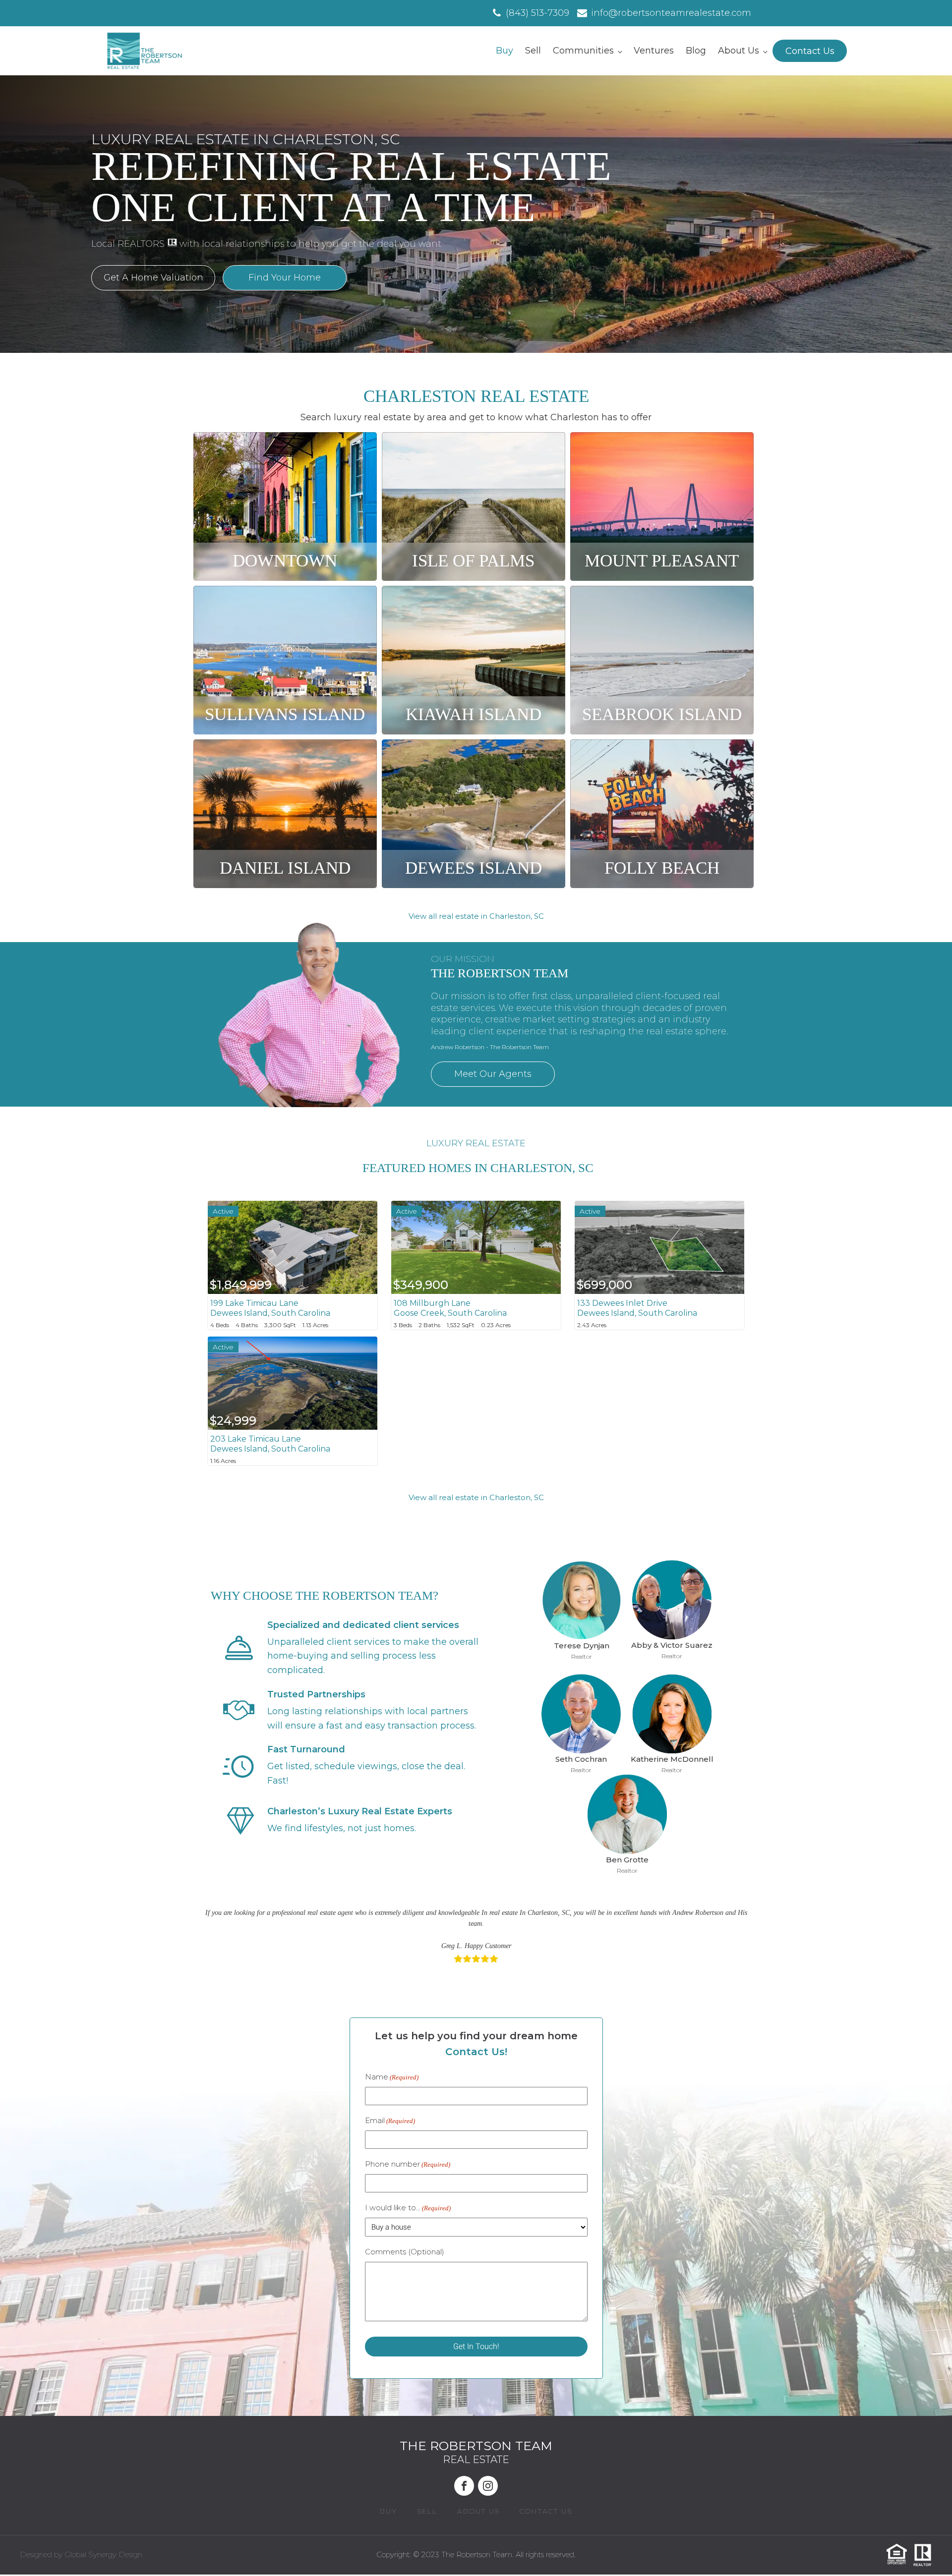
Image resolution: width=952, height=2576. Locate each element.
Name (392, 2077)
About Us (739, 51)
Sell (533, 51)
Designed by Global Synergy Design (81, 2554)
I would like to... (408, 2208)
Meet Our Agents (493, 1074)
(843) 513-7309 (537, 13)
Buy (505, 51)
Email (390, 2120)
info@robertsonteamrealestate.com (671, 13)
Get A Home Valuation (153, 278)
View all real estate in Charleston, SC (476, 916)
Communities (583, 51)
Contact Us (810, 51)
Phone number (408, 2164)
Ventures (654, 51)
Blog (696, 51)
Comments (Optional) (405, 2252)
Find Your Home (285, 278)
